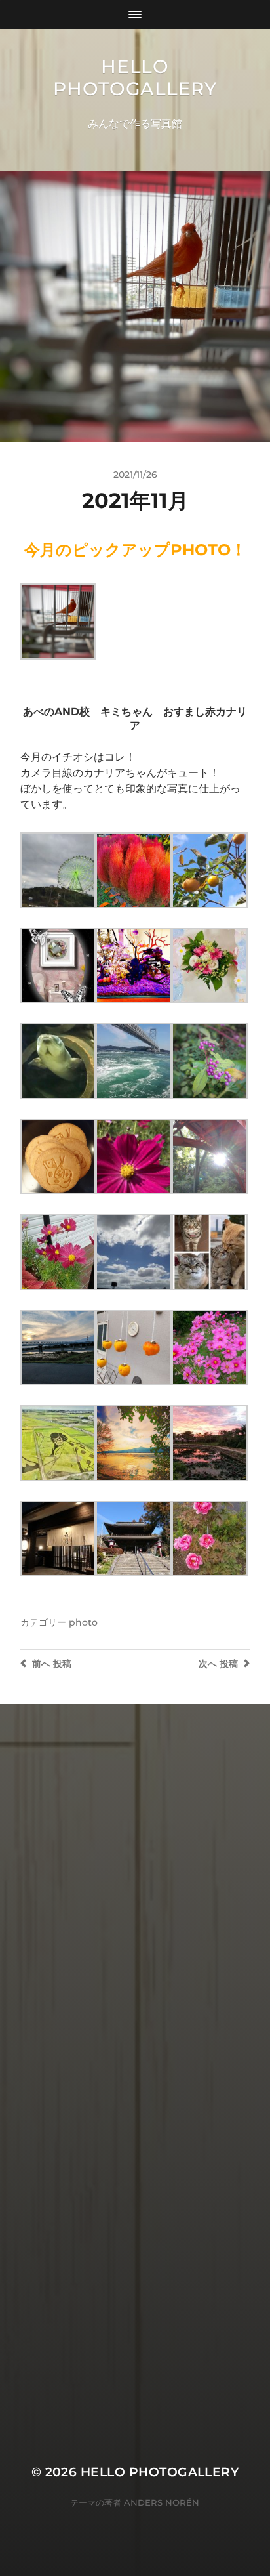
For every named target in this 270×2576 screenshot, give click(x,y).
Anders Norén (162, 2502)
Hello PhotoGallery (135, 77)
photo (83, 1622)
